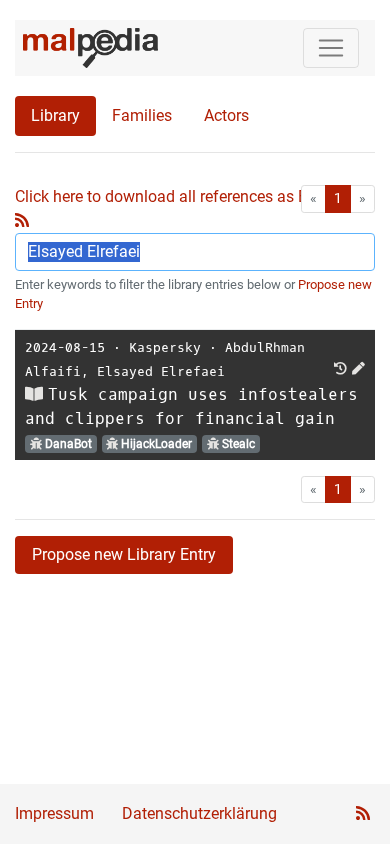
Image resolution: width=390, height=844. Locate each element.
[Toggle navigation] (331, 48)
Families (142, 115)
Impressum (54, 813)
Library (55, 115)
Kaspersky (165, 347)
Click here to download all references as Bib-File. (184, 196)
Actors (226, 115)
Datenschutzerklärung (199, 813)
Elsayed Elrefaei (161, 371)
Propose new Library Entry (124, 554)
